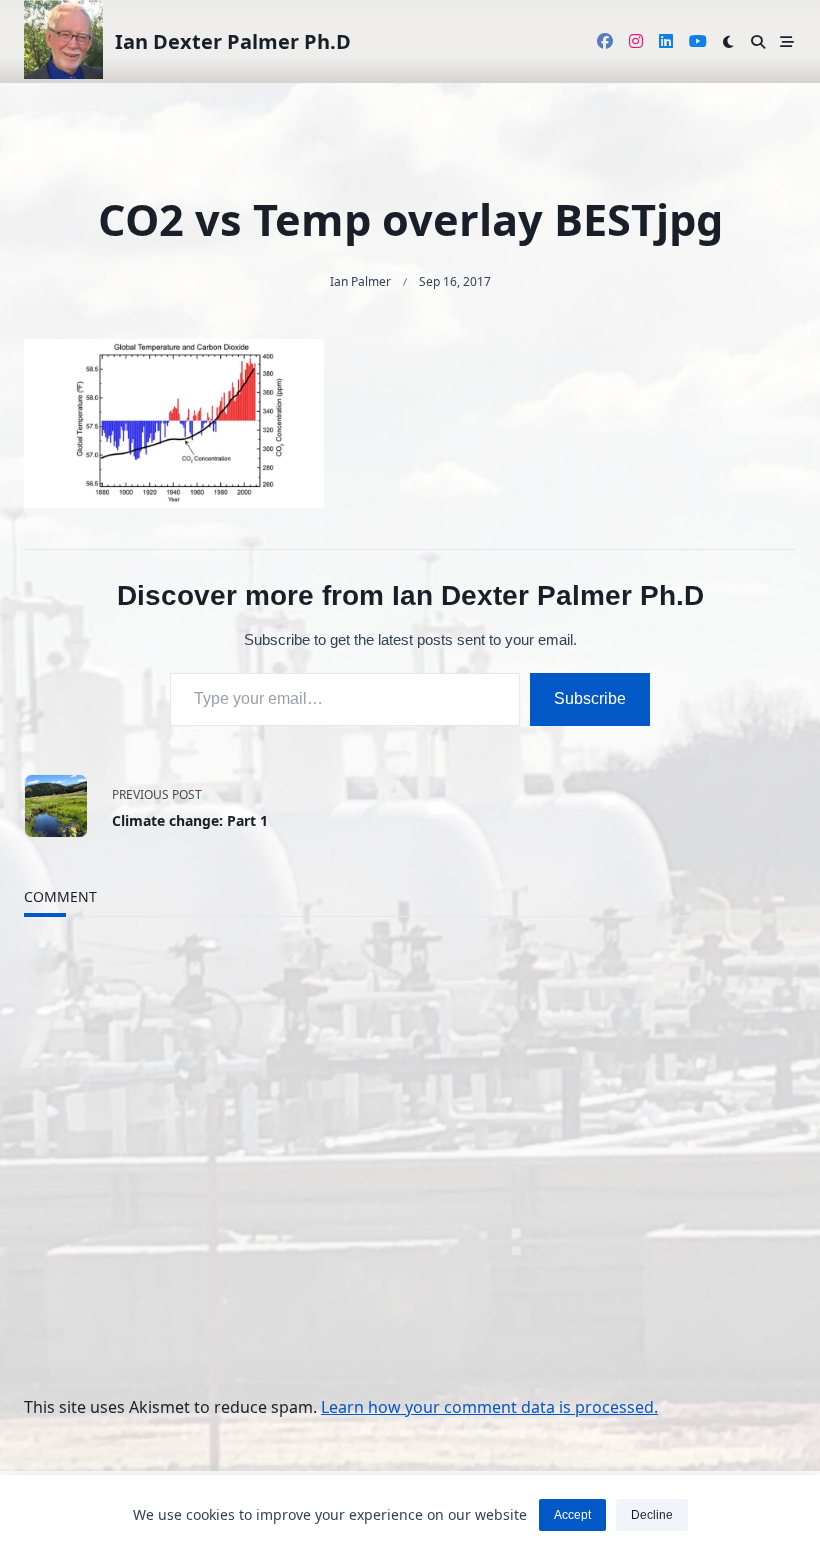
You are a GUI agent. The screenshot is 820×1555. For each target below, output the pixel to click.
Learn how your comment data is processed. (489, 1407)
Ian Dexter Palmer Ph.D (233, 41)
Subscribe (590, 698)
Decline (652, 1515)
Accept (572, 1515)
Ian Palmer (360, 281)
